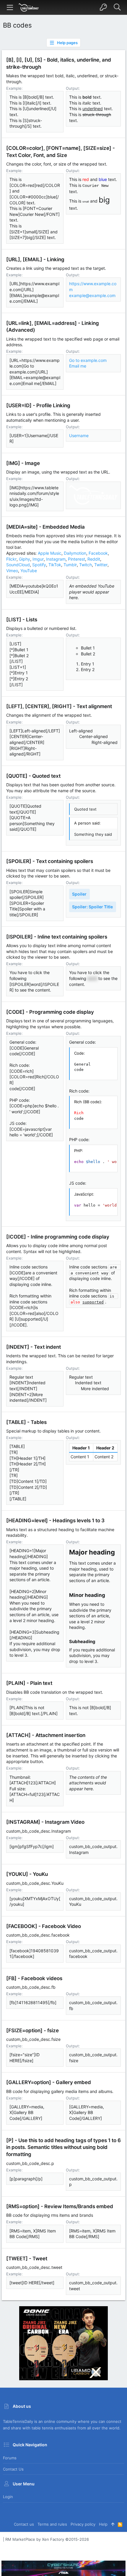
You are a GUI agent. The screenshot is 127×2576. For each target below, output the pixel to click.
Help (103, 2524)
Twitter (101, 565)
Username (79, 436)
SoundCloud (18, 565)
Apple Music (50, 553)
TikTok (55, 565)
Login (8, 2497)
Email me (78, 366)
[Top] (113, 2524)
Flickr (11, 559)
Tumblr (70, 565)
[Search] (117, 7)
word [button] (92, 978)
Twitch (86, 565)
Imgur (38, 559)
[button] (10, 7)
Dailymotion (75, 553)
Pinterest (76, 559)
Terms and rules (52, 2524)
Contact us (13, 2469)
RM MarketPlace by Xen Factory (47, 2539)
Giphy (25, 559)
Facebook (98, 553)
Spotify (39, 565)
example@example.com (92, 295)
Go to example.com (88, 360)
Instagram (56, 559)
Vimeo (12, 571)
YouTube (29, 571)
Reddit (94, 559)
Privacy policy (83, 2524)
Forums (10, 2458)
